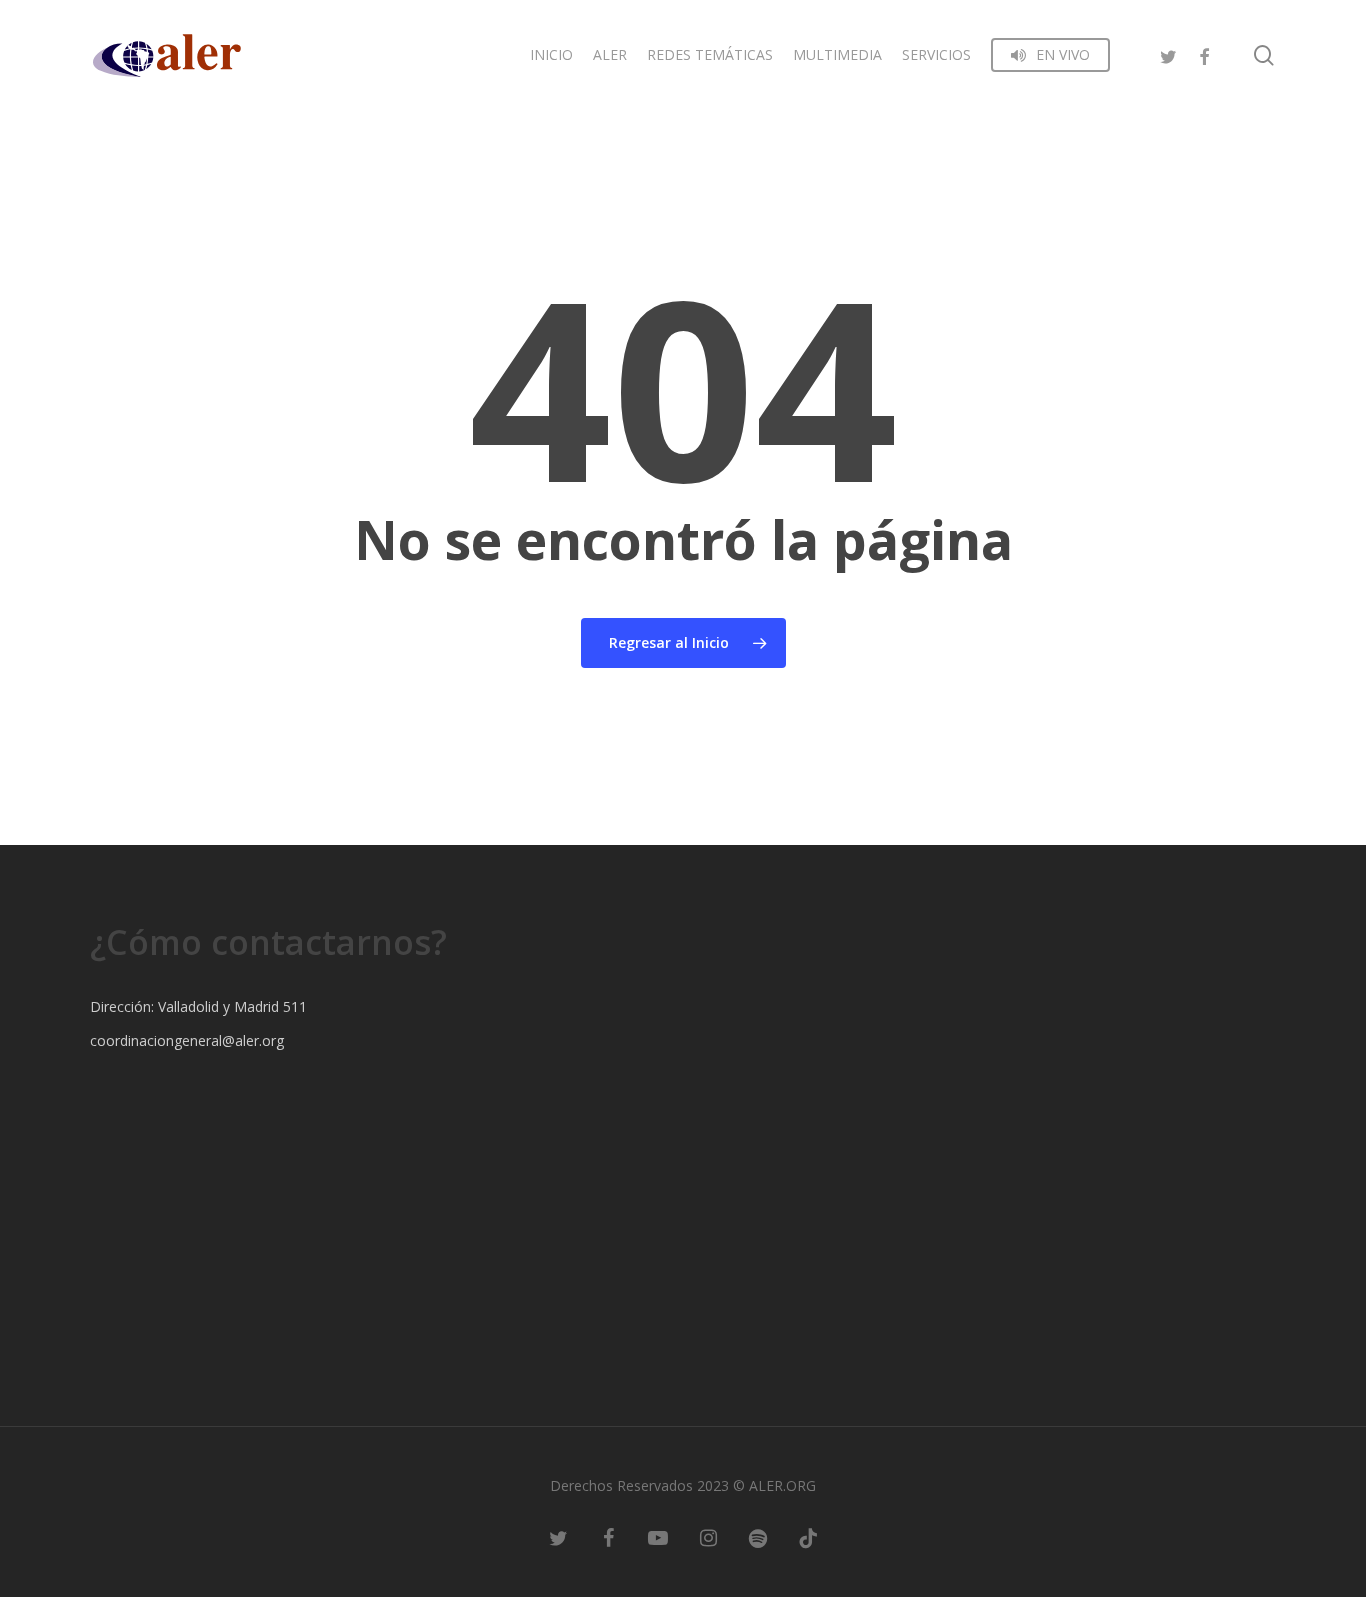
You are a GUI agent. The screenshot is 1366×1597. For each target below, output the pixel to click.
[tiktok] (808, 1537)
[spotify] (758, 1537)
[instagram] (708, 1537)
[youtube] (658, 1537)
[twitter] (1168, 54)
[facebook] (1204, 54)
